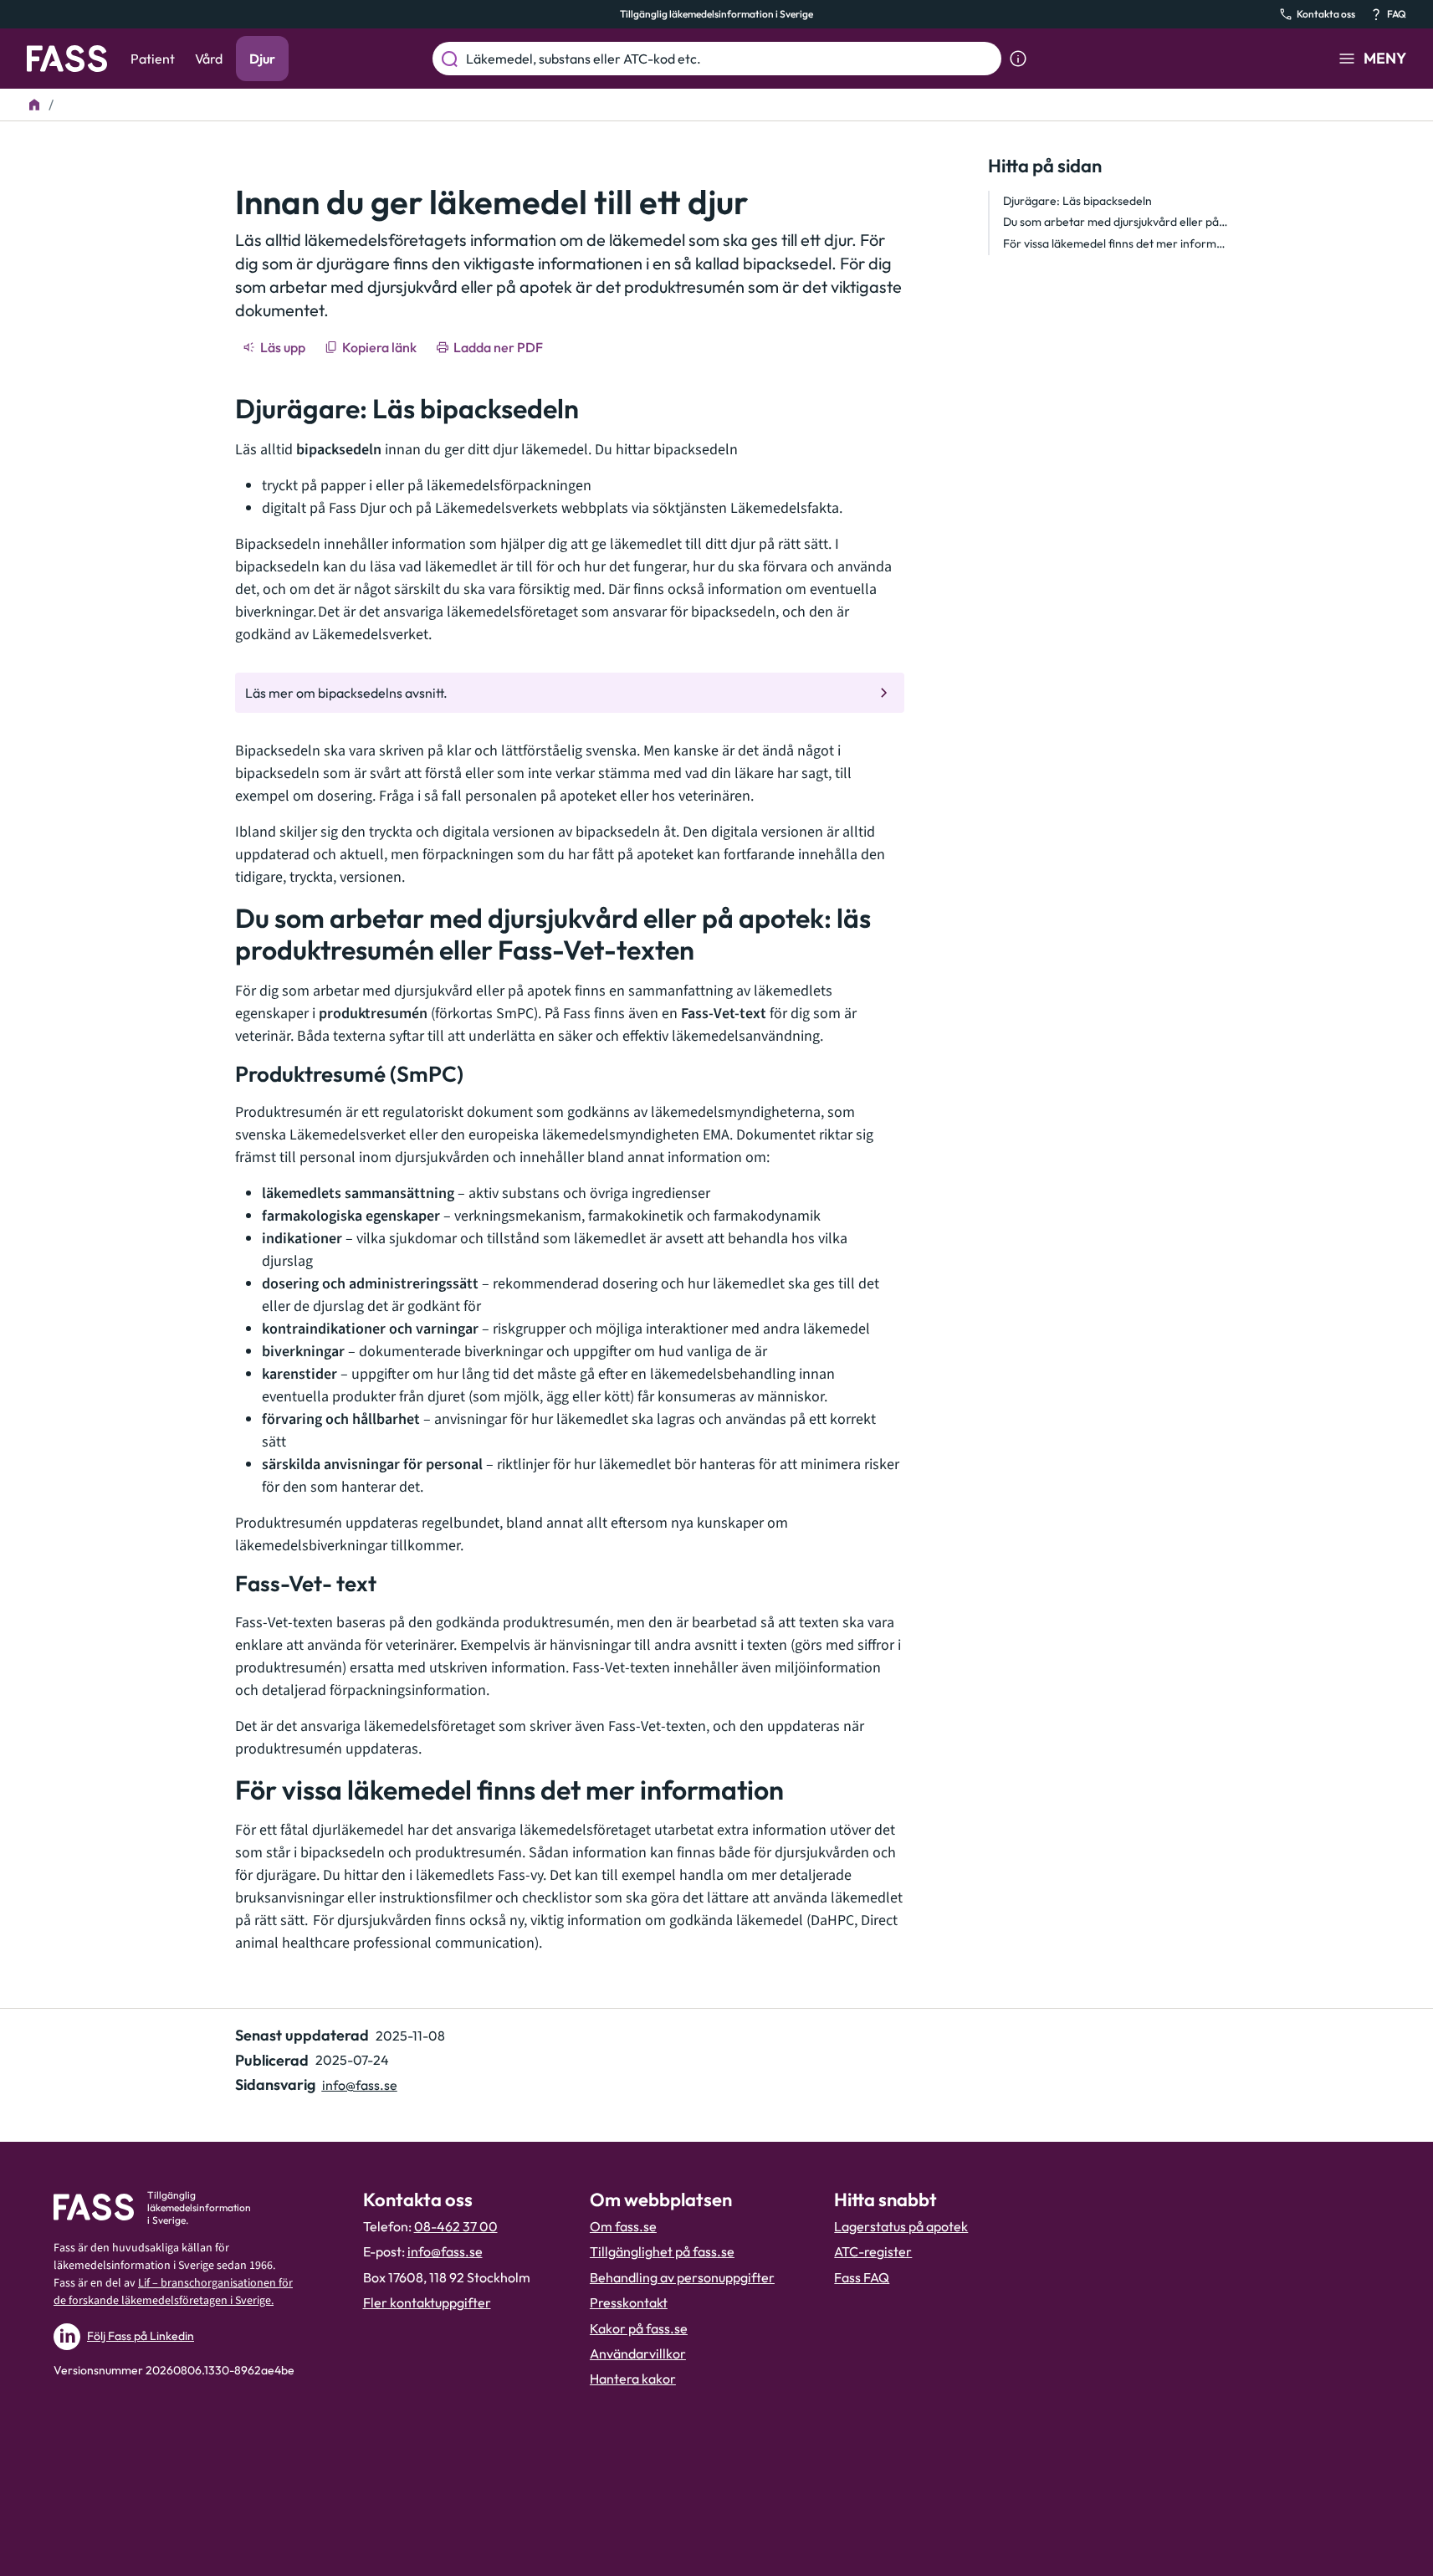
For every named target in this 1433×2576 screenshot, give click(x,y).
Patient (153, 59)
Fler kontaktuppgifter (427, 2302)
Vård (209, 59)
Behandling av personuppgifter (682, 2277)
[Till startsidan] (34, 105)
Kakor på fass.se (639, 2328)
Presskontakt (629, 2302)
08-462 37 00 (456, 2226)
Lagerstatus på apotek (901, 2226)
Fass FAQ (862, 2277)
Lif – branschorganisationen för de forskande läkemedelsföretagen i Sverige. (173, 2292)
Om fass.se (623, 2226)
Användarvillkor (638, 2353)
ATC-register (873, 2251)
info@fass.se (360, 2085)
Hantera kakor (633, 2379)
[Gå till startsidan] (67, 59)
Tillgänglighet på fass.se (662, 2251)
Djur (262, 59)
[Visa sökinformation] (1018, 59)
